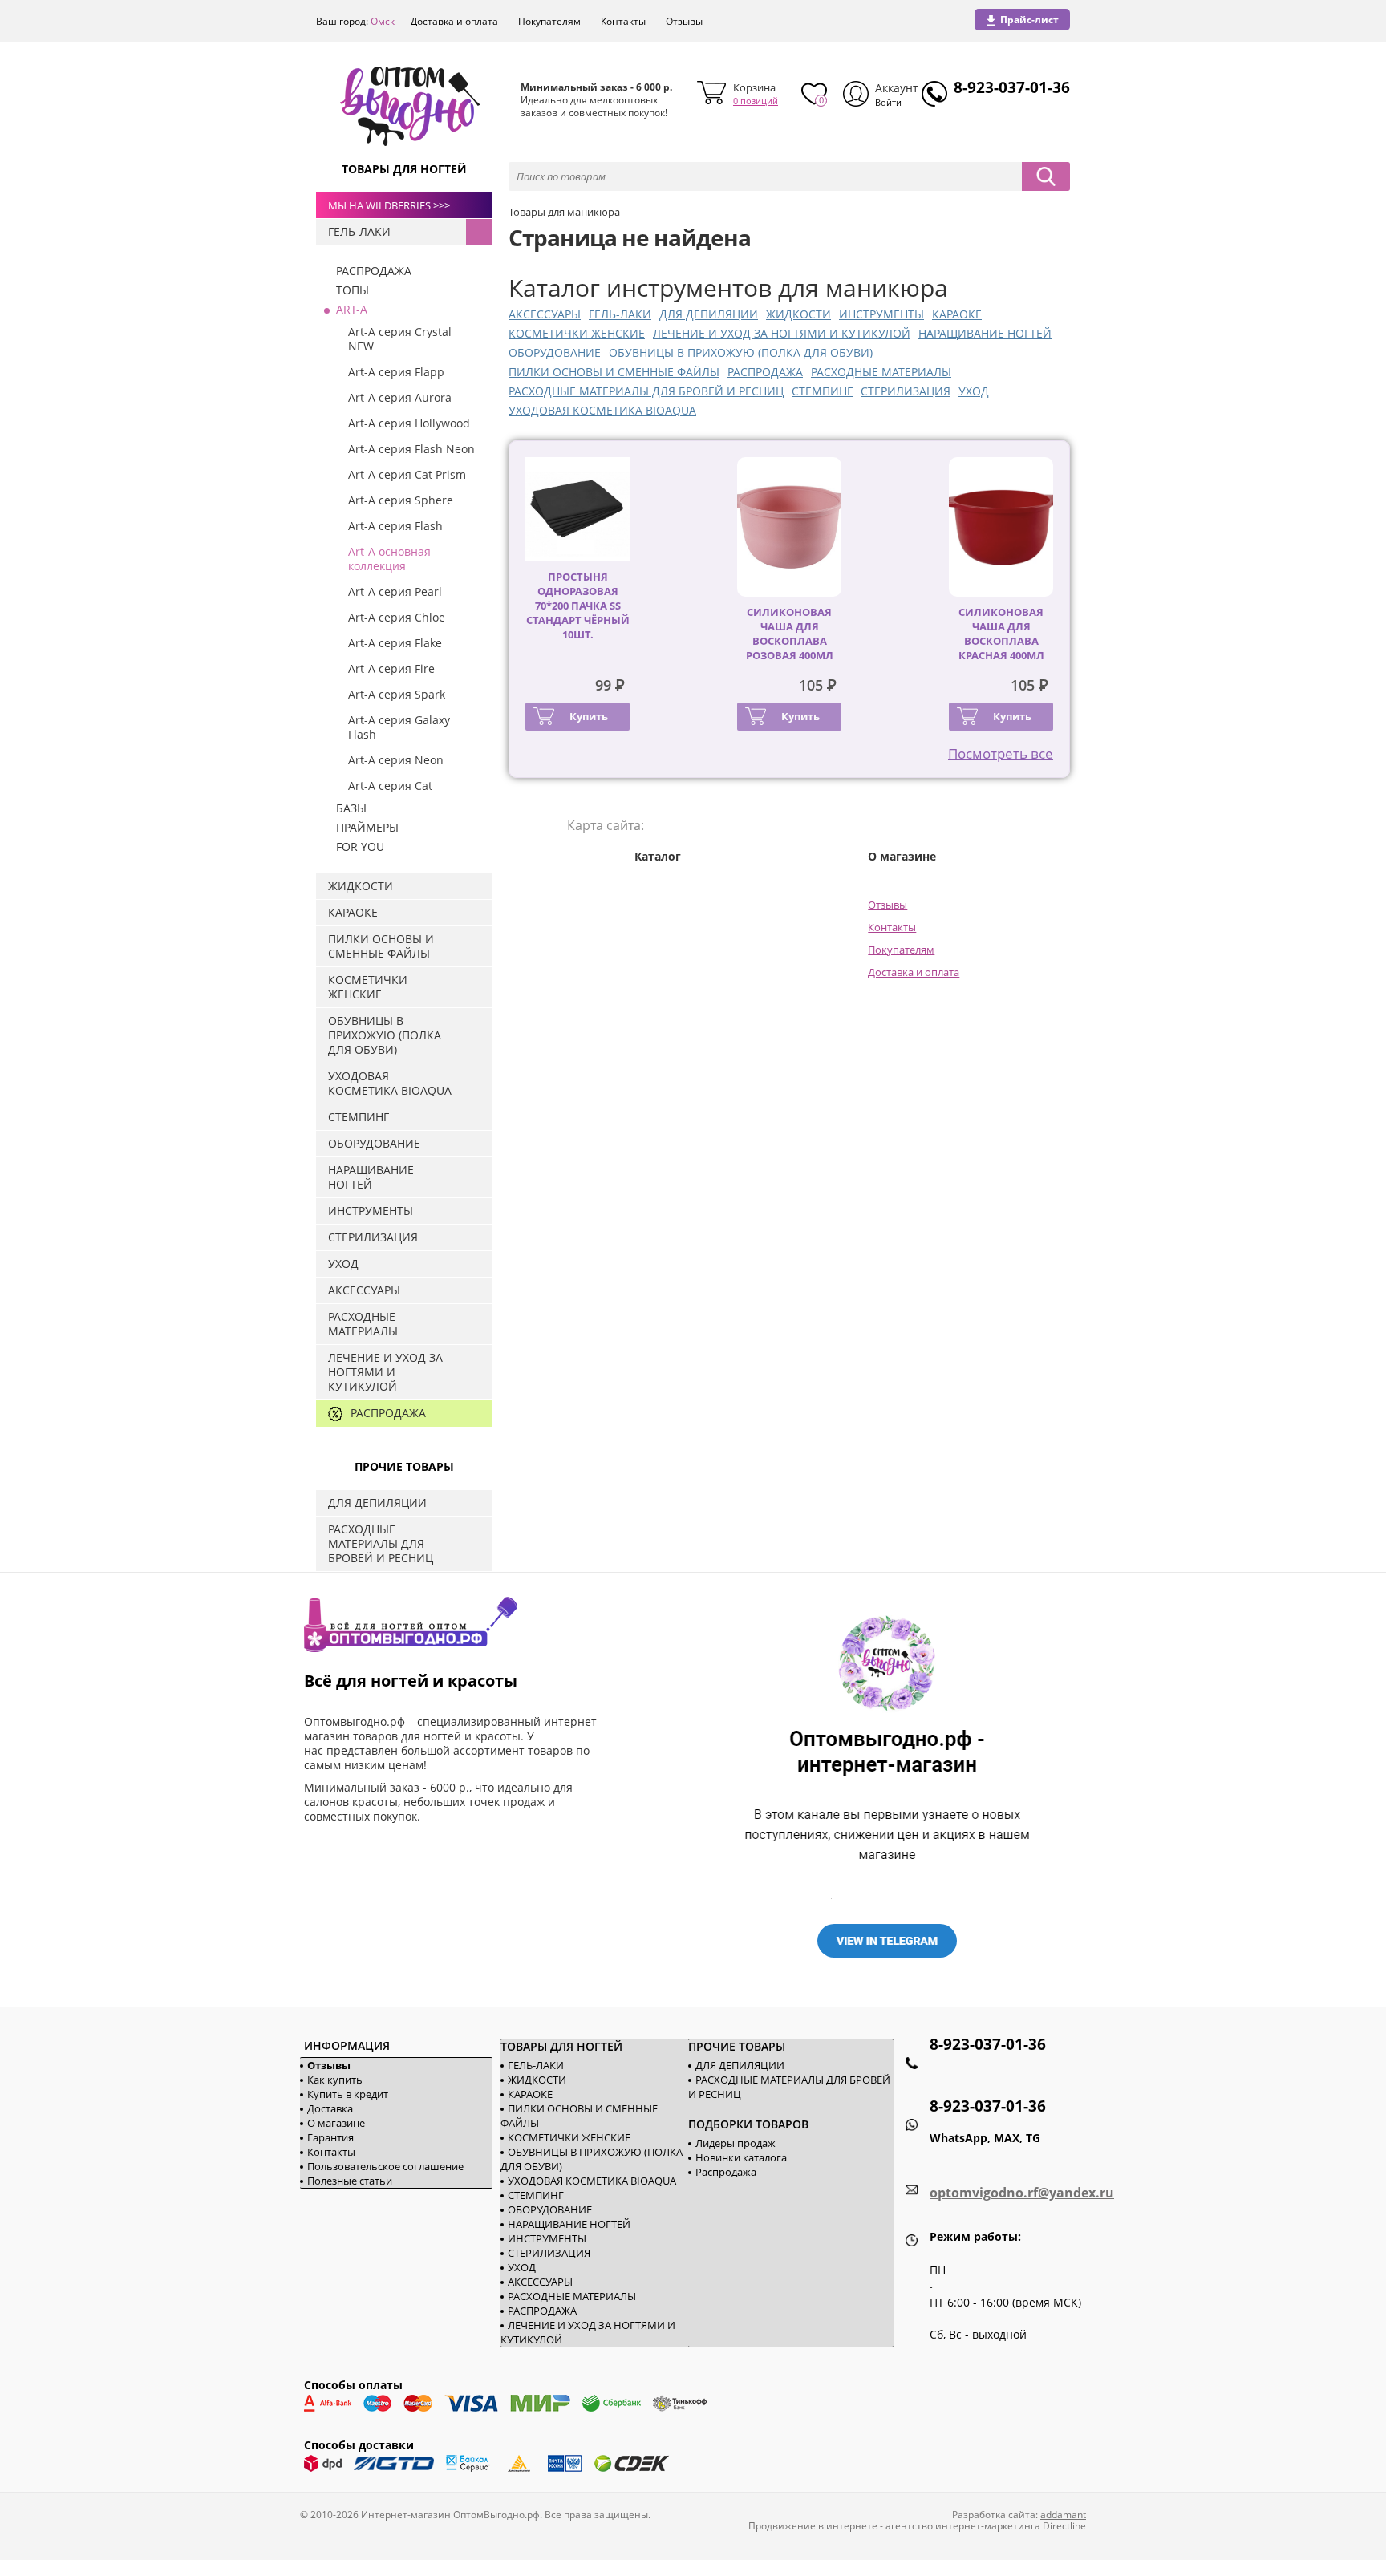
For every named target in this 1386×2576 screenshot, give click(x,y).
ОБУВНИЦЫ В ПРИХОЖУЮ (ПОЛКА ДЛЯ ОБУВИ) (741, 352)
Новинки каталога (741, 2157)
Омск (383, 21)
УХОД (974, 391)
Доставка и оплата (454, 21)
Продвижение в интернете (813, 2526)
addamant (1063, 2515)
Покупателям (549, 21)
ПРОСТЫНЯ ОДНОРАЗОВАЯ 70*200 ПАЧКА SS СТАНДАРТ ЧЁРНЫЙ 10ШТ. (578, 606)
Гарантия (330, 2137)
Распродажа (726, 2172)
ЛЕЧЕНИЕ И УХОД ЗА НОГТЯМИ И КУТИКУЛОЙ (782, 333)
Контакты (623, 21)
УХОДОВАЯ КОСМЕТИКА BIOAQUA (602, 410)
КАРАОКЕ (957, 314)
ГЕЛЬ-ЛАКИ (620, 314)
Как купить (335, 2080)
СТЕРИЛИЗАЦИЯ (906, 391)
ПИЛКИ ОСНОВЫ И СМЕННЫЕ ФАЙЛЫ (614, 372)
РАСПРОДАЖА (765, 372)
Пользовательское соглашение (385, 2166)
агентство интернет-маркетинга (963, 2526)
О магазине (336, 2123)
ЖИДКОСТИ (798, 314)
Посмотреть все (1001, 753)
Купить (589, 716)
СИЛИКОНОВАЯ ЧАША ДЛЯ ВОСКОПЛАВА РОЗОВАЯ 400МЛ (790, 634)
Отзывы (684, 21)
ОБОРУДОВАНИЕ (555, 352)
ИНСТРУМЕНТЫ (881, 314)
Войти (888, 102)
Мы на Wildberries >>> (389, 205)
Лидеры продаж (736, 2143)
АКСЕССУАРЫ (545, 314)
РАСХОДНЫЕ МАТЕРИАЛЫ (881, 372)
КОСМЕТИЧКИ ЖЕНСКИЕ (577, 333)
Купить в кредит (348, 2094)
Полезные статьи (350, 2181)
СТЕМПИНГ (822, 391)
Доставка (330, 2108)
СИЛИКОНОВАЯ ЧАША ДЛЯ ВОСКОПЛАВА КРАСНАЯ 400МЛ (1001, 634)
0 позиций (756, 101)
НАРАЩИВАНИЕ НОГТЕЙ (985, 333)
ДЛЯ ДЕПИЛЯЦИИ (709, 314)
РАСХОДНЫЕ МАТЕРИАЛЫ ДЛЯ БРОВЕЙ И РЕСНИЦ (646, 391)
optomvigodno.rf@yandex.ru (1022, 2193)
